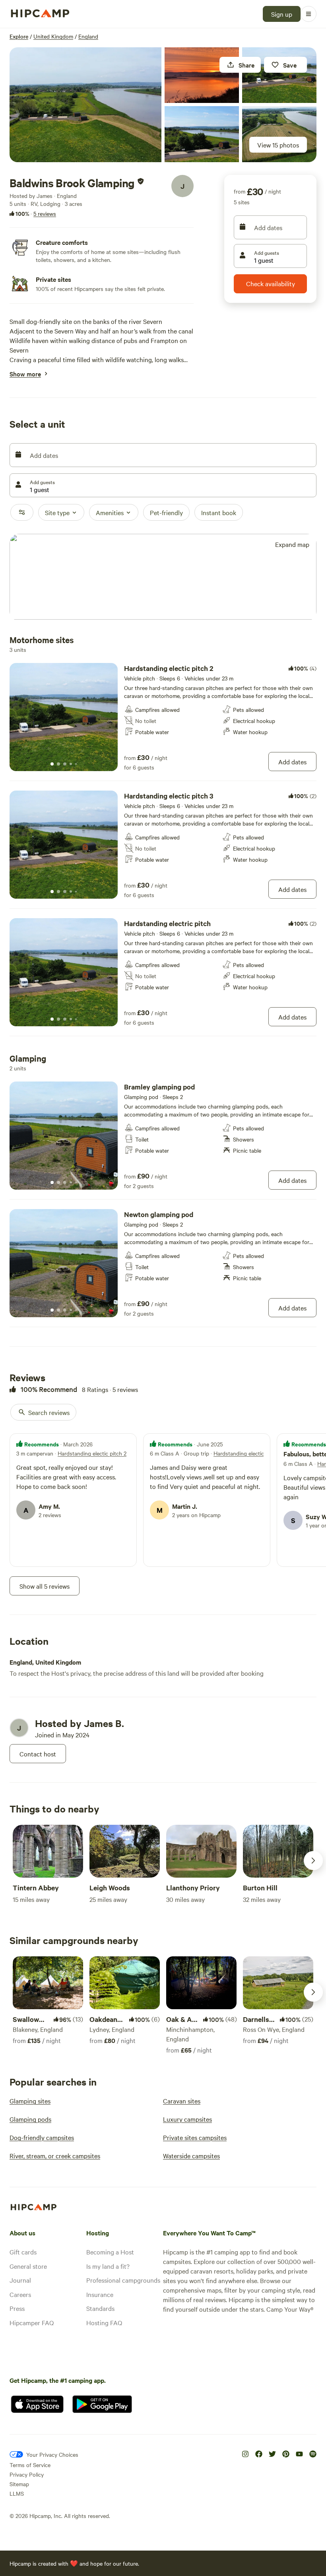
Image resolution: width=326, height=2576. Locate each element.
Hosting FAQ (104, 2322)
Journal (20, 2280)
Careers (20, 2294)
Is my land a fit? (108, 2266)
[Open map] (163, 577)
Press (17, 2308)
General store (28, 2266)
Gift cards (23, 2252)
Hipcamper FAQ (32, 2322)
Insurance (100, 2294)
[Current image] (52, 764)
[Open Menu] (309, 14)
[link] (163, 717)
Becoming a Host (110, 2252)
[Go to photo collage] (85, 105)
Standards (100, 2308)
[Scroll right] (313, 1861)
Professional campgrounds (123, 2280)
